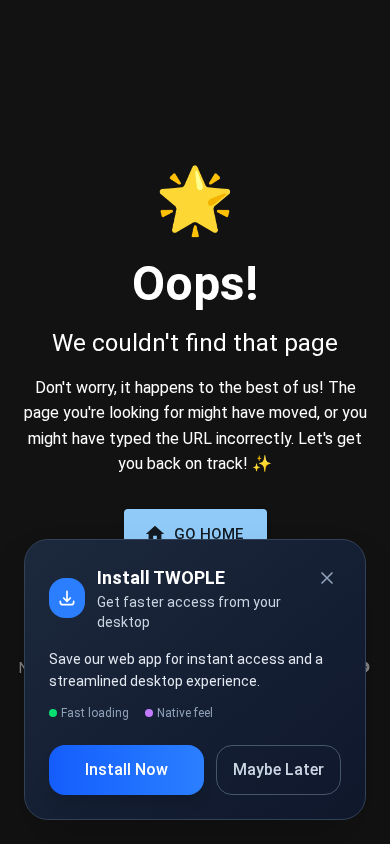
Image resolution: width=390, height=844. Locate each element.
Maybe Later (278, 769)
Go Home (208, 534)
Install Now (126, 769)
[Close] (327, 578)
